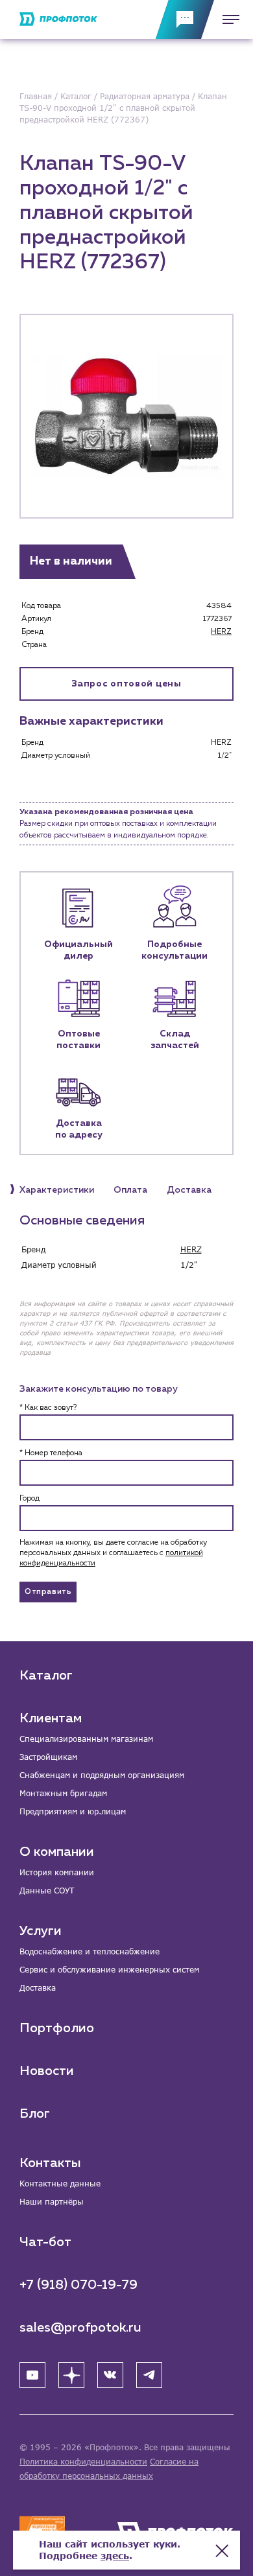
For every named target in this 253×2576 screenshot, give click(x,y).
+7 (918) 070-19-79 (78, 2285)
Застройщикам (48, 1757)
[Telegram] (149, 2375)
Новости (47, 2071)
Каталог (46, 1676)
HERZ (221, 632)
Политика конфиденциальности (83, 2462)
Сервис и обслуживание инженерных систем (109, 1970)
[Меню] (227, 19)
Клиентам (51, 1718)
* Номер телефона (51, 1453)
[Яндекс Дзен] (71, 2375)
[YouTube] (32, 2375)
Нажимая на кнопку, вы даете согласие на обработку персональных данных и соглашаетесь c (113, 1553)
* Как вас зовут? (48, 1408)
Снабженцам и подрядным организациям (102, 1775)
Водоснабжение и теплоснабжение (90, 1951)
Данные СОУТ (47, 1891)
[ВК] (110, 2375)
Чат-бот (45, 2242)
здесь (115, 2556)
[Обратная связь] (185, 19)
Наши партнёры (52, 2202)
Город (30, 1499)
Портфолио (57, 2028)
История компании (57, 1872)
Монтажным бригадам (63, 1793)
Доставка (38, 1988)
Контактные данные (60, 2184)
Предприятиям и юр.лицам (73, 1811)
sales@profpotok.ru (80, 2328)
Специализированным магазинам (86, 1739)
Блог (35, 2114)
